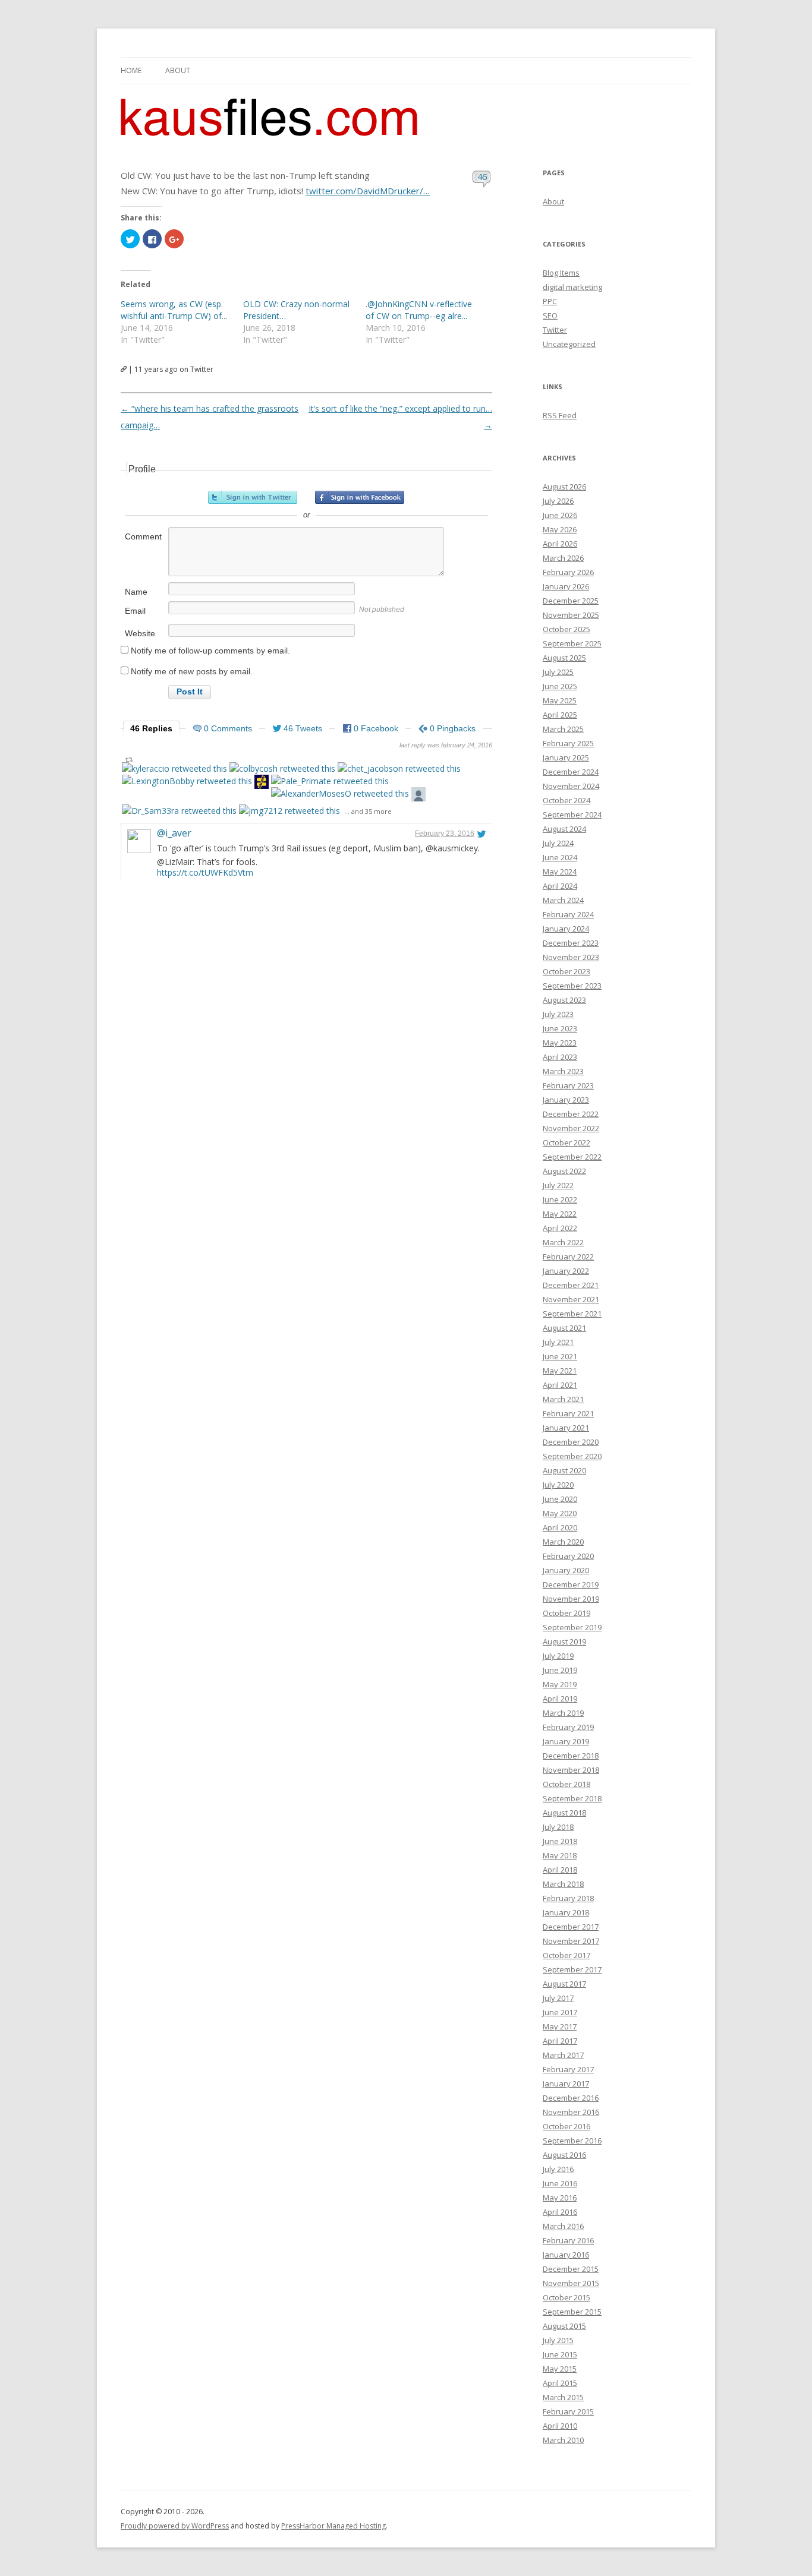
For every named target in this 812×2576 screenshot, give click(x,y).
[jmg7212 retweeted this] (289, 811)
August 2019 (564, 1641)
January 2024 (566, 929)
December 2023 (571, 943)
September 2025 (572, 643)
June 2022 (560, 1199)
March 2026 (563, 558)
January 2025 (566, 757)
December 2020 (571, 1442)
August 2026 (564, 487)
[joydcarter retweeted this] (418, 796)
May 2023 (560, 1043)
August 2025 (564, 658)
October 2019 (566, 1613)
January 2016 (566, 2255)
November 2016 (571, 2112)
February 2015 (568, 2411)
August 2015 (564, 2326)
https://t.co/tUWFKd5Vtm (205, 872)
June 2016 (560, 2183)
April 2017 (560, 2041)
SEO (550, 315)
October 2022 (566, 1142)
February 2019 (568, 1727)
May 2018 (560, 1855)
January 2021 (566, 1428)
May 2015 (560, 2369)
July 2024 (558, 843)
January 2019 (566, 1741)
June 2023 (560, 1028)
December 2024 (571, 772)
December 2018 (571, 1756)
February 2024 (568, 914)
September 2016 (572, 2141)
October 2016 (566, 2126)
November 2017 (571, 1941)
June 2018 (560, 1841)
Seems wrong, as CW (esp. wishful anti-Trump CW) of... (174, 310)
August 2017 (564, 1984)
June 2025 (560, 686)
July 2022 (558, 1185)
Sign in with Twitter (253, 497)
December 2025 (571, 601)
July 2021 (558, 1342)
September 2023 (572, 986)
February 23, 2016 (445, 834)
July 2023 (558, 1014)
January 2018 (566, 1912)
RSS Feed (560, 415)
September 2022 (572, 1157)
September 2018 (572, 1798)
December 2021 (571, 1285)
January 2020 (566, 1570)
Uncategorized (569, 344)
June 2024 (560, 857)
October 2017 (566, 1955)
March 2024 (563, 900)
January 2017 (566, 2083)
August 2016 (564, 2155)
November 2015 (571, 2283)
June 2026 (560, 515)
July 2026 (558, 501)
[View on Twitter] (481, 834)
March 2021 (563, 1399)
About (178, 70)
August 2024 (564, 829)
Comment (143, 536)
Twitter (555, 330)
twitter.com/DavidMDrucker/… (368, 191)
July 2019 (558, 1656)
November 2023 (571, 957)
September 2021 (572, 1314)
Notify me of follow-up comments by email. (210, 651)
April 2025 (560, 715)
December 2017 (571, 1927)
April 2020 (560, 1527)
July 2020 (558, 1485)
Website (140, 633)
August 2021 (564, 1328)
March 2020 (563, 1542)
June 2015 (560, 2354)
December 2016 (571, 2098)
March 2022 (563, 1242)
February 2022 (568, 1257)
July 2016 (558, 2169)
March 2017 (563, 2055)
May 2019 (560, 1684)
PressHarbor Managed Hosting (333, 2526)
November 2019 (571, 1599)
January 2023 (566, 1100)
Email (135, 611)
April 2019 (560, 1699)
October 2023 (566, 971)
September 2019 (572, 1627)
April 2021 (560, 1385)
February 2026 (568, 572)
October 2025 (566, 629)
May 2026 (560, 529)
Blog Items (561, 273)
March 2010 (563, 2440)
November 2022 (571, 1128)
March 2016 (563, 2226)
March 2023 (563, 1071)
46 (482, 176)
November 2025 (571, 615)
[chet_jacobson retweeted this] (399, 768)
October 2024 (566, 800)
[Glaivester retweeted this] (262, 783)
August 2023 (564, 1000)
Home (131, 70)
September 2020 (572, 1456)
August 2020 (564, 1470)
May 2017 (560, 2026)
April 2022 (560, 1228)
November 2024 (571, 786)
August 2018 (564, 1813)
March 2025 (563, 729)
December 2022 (571, 1114)
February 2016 (568, 2240)
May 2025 (560, 700)
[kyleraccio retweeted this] (174, 768)
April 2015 (560, 2383)
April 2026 (560, 544)
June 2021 (560, 1356)
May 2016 (560, 2198)
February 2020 (568, 1556)
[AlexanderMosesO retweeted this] (340, 793)
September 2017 (572, 1969)
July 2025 (558, 672)
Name (136, 592)
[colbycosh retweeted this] (282, 768)
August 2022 (564, 1171)
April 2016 (560, 2212)
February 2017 (568, 2069)
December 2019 (571, 1584)
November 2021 (571, 1299)
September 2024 (572, 815)
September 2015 (572, 2312)
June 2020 (560, 1499)
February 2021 (568, 1413)
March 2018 (563, 1884)
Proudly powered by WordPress (175, 2526)
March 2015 (563, 2397)
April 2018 (560, 1870)
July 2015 (558, 2340)
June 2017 (560, 2012)
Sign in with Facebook (360, 497)
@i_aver (174, 833)
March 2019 (563, 1713)
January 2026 (566, 586)
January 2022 (566, 1271)
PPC (550, 301)
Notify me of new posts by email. (192, 671)
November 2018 (571, 1770)
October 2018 (566, 1784)
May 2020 (560, 1513)
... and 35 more (368, 811)
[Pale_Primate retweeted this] (330, 781)
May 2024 (560, 872)
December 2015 (571, 2269)
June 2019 (560, 1670)
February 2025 (568, 743)
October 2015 (566, 2297)
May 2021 (560, 1371)
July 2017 (558, 1998)
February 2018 (568, 1898)
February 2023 (568, 1085)
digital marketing (572, 287)
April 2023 (560, 1057)
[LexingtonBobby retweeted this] (187, 781)
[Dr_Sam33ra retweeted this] (179, 811)
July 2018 (558, 1827)
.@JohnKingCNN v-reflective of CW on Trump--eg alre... (419, 310)
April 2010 (560, 2426)
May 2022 (560, 1214)
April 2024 (560, 886)
